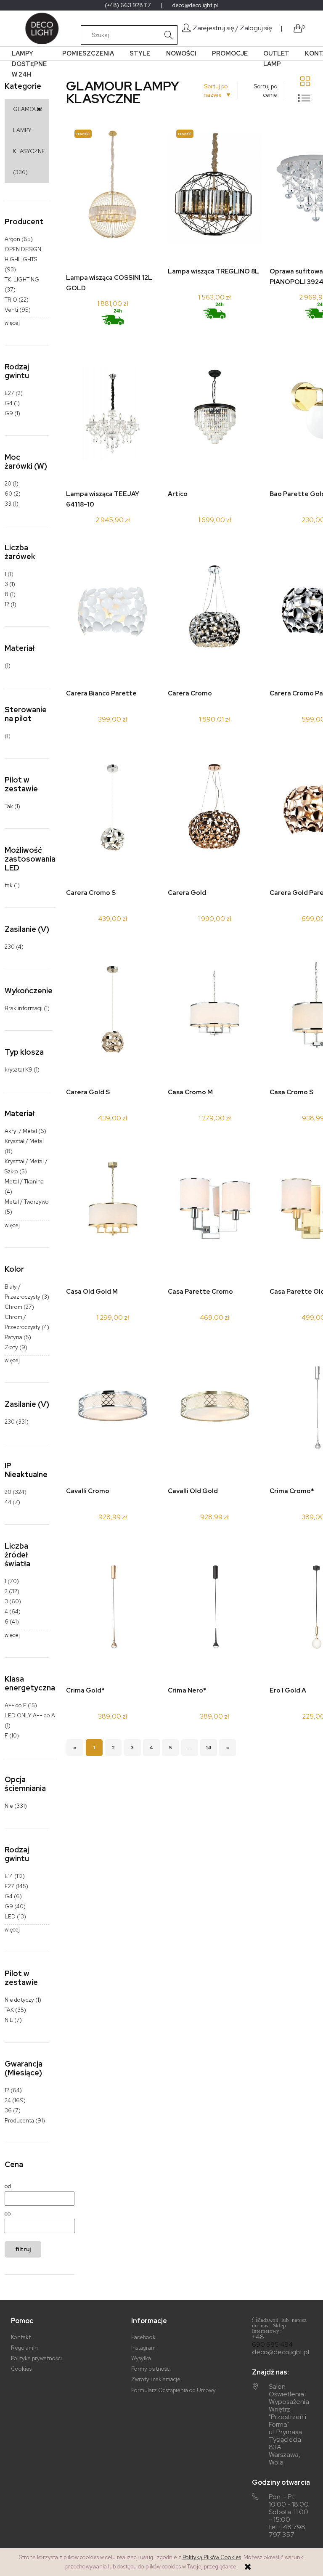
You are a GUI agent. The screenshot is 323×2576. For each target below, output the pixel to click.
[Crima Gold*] (113, 1609)
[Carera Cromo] (214, 612)
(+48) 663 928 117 (128, 5)
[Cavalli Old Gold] (214, 1410)
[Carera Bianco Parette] (113, 612)
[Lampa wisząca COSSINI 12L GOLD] (113, 194)
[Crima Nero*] (214, 1609)
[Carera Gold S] (113, 1011)
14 (209, 1748)
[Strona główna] (40, 28)
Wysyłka (141, 2358)
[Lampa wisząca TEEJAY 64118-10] (113, 413)
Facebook (143, 2337)
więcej (12, 323)
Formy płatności (151, 2369)
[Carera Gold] (214, 812)
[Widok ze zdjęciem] (305, 81)
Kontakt (21, 2337)
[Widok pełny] (304, 98)
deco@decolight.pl (195, 5)
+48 (258, 2337)
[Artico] (214, 413)
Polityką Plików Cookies (212, 2557)
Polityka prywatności (36, 2358)
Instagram (143, 2348)
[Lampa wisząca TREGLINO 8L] (214, 191)
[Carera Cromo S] (113, 812)
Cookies (21, 2369)
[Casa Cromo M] (214, 1011)
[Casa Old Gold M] (113, 1211)
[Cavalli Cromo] (113, 1410)
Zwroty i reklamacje (156, 2379)
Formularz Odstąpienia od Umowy (173, 2390)
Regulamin (24, 2348)
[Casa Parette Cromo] (214, 1211)
